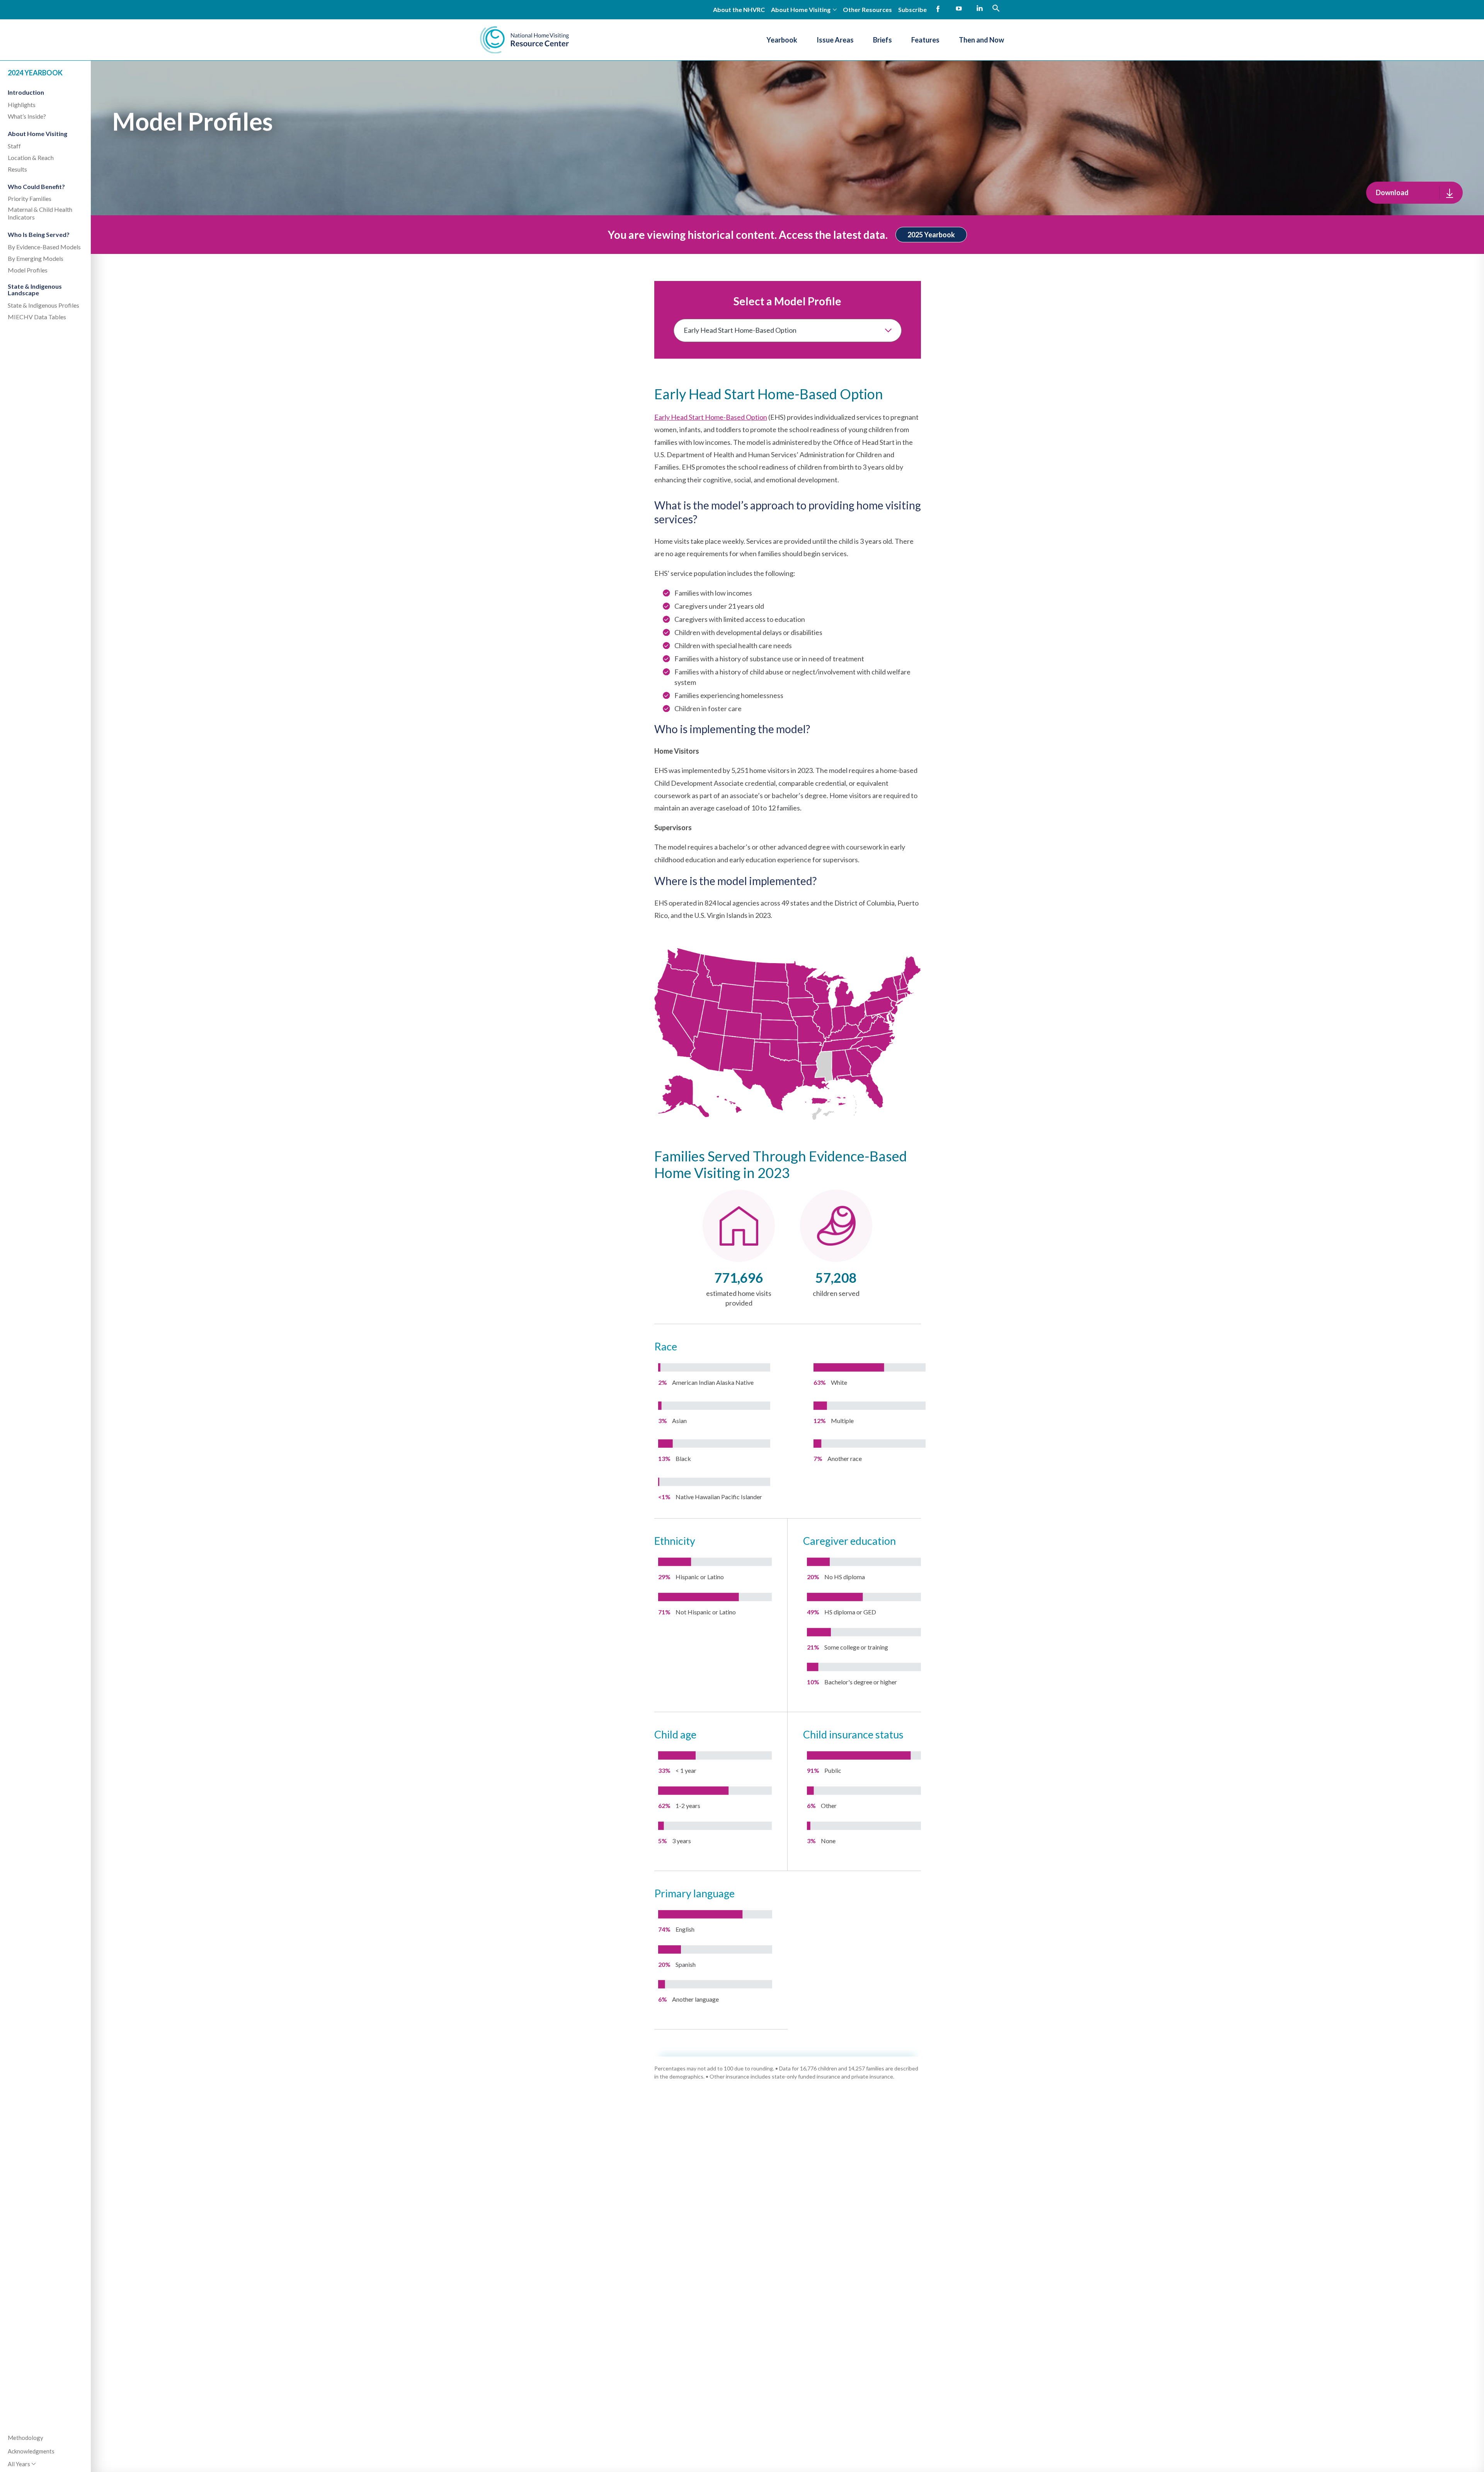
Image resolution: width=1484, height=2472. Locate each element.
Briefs (882, 40)
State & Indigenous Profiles (43, 305)
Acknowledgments (31, 2451)
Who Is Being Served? (39, 234)
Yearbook (782, 40)
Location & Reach (31, 157)
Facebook (938, 9)
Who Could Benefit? (36, 186)
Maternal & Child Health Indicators (40, 213)
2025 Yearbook (931, 235)
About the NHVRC (739, 9)
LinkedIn (980, 9)
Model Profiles (28, 270)
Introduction (26, 92)
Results (17, 169)
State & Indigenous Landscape (35, 290)
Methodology (26, 2438)
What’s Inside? (27, 116)
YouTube (959, 9)
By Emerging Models (36, 258)
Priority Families (30, 198)
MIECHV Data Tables (37, 317)
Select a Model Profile (787, 301)
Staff (14, 146)
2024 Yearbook (35, 73)
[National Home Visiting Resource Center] (524, 40)
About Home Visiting (37, 134)
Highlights (22, 105)
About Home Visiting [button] (801, 9)
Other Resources (867, 9)
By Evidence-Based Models (44, 247)
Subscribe (912, 9)
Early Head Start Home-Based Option (711, 417)
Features (925, 40)
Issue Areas (835, 40)
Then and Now (981, 40)
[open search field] (996, 8)
